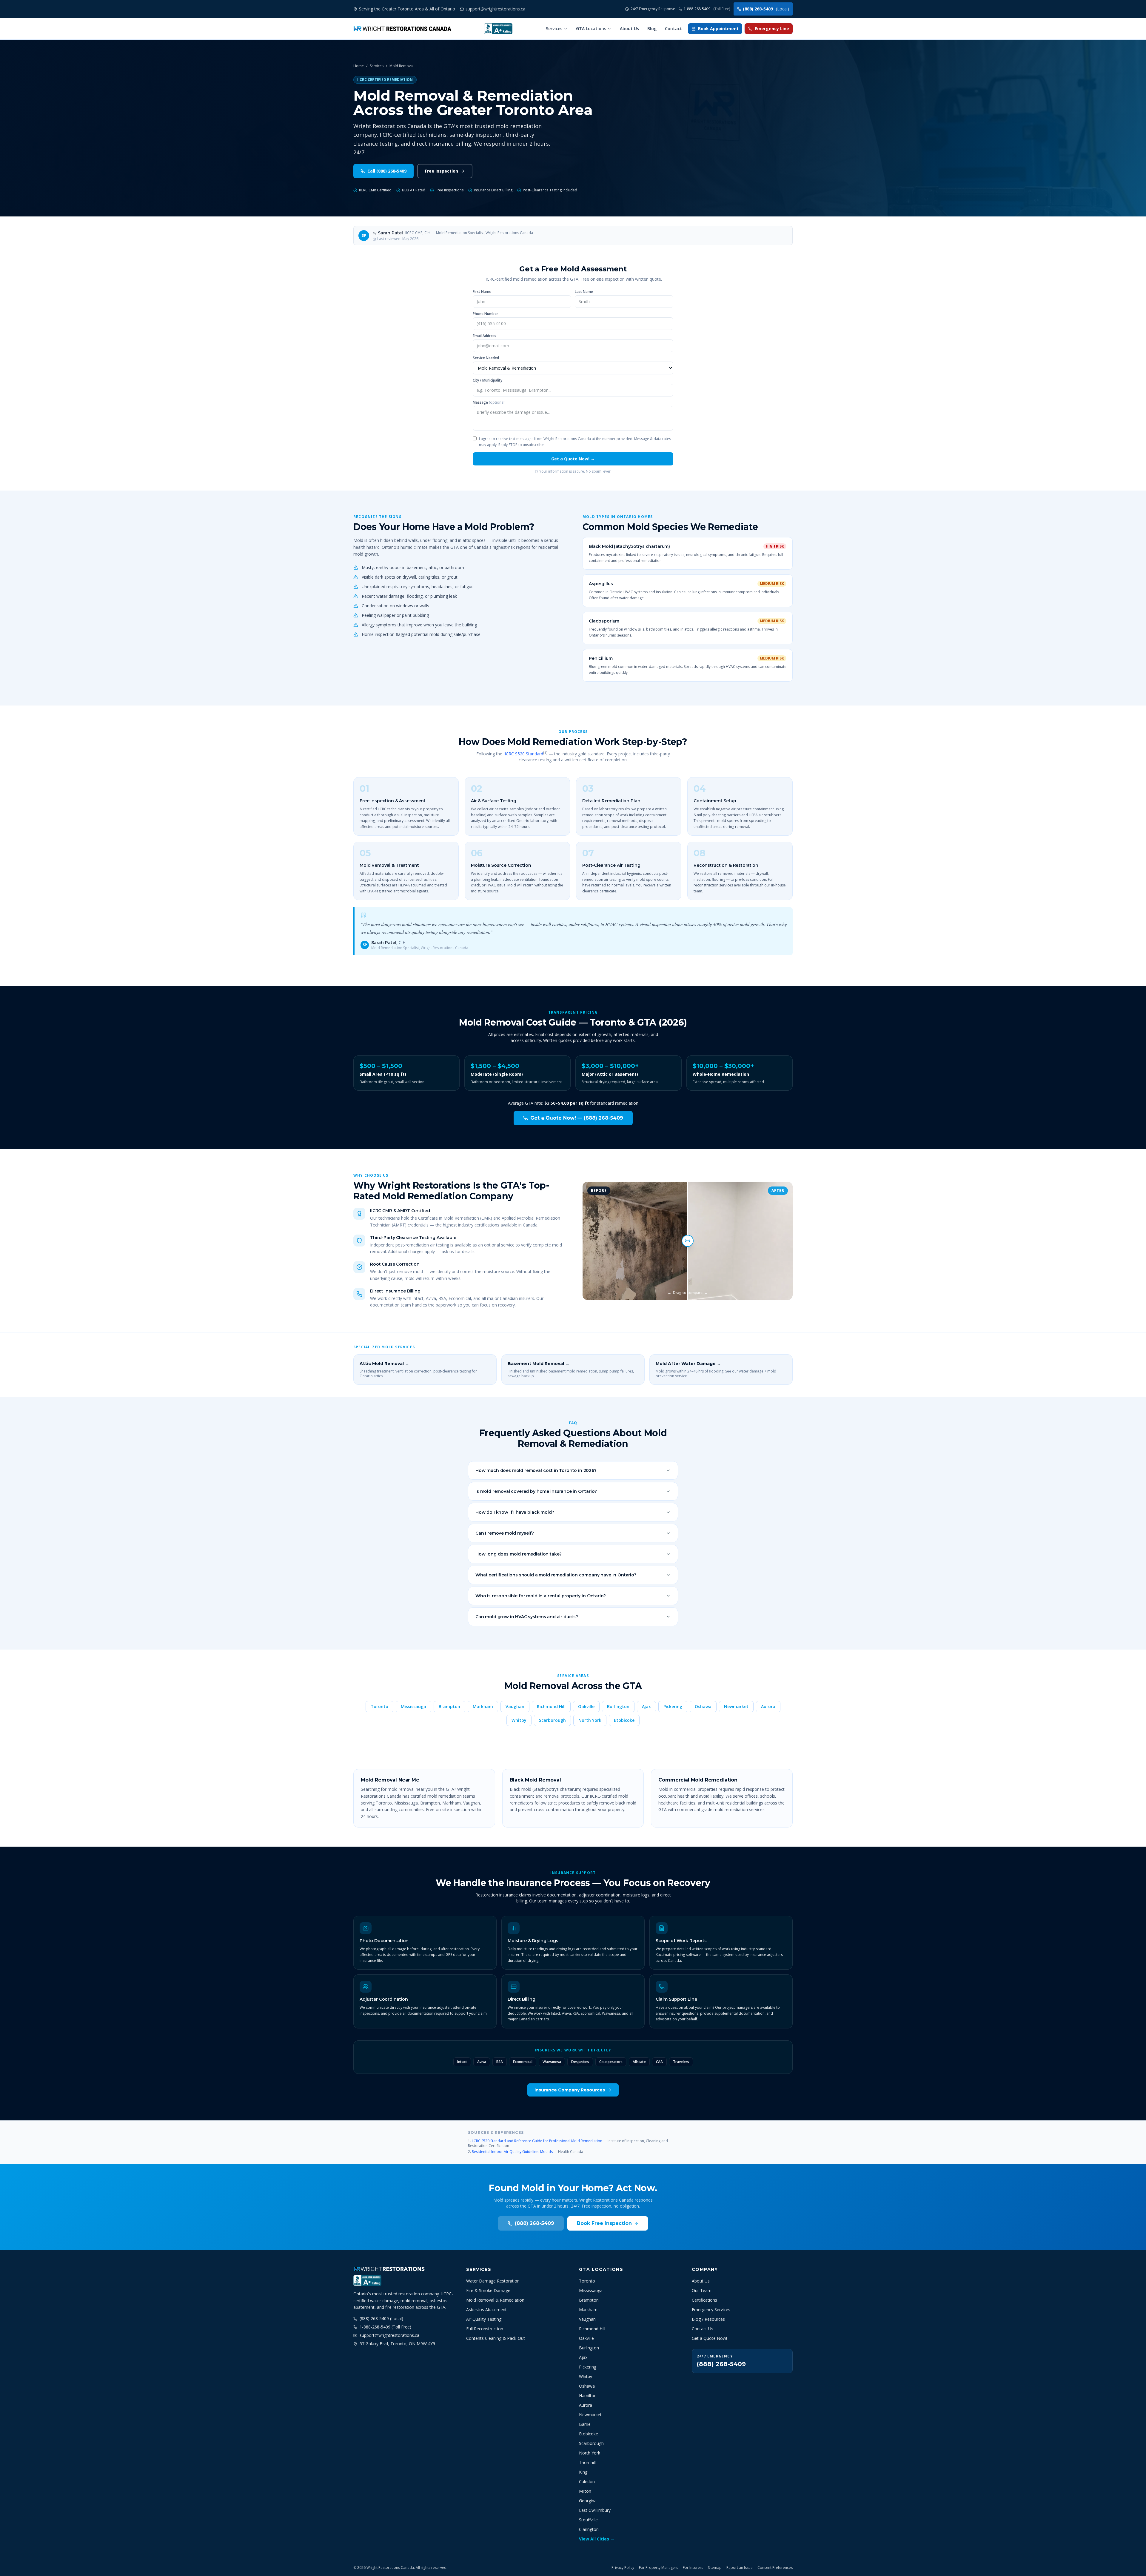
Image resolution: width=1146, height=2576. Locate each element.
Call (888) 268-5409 (387, 171)
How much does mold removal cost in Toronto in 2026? (536, 1470)
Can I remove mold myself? (505, 1533)
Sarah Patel (390, 233)
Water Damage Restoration (493, 2281)
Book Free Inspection (604, 2223)
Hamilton (588, 2396)
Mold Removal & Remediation (495, 2300)
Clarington (589, 2529)
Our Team (702, 2290)
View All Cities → (597, 2539)
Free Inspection (442, 171)
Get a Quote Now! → (573, 459)
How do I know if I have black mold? (515, 1512)
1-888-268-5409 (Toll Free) (385, 2327)
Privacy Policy (623, 2568)
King (583, 2472)
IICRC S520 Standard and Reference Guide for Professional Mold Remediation (537, 2141)
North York (590, 1720)
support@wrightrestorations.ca (389, 2335)
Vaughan (515, 1706)
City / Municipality (487, 380)
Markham (483, 1706)
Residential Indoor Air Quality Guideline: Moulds (512, 2152)
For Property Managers (659, 2568)
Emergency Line (772, 29)
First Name (482, 292)
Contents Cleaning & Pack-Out (496, 2338)
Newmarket (736, 1706)
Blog (652, 29)
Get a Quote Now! (709, 2338)
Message (489, 402)
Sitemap (715, 2568)
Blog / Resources (708, 2319)
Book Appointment (718, 29)
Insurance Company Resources (570, 2090)
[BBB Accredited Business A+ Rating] (498, 29)
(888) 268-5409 (766, 9)
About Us (629, 29)
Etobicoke (624, 1720)
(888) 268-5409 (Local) (381, 2318)
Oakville (586, 1706)
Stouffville (588, 2520)
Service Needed (486, 358)
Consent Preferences (775, 2568)
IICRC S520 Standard (523, 754)
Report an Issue (740, 2568)
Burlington (618, 1706)
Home (359, 66)
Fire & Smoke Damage (488, 2290)
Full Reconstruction (485, 2329)
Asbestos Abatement (486, 2310)
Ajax (646, 1706)
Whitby (519, 1720)
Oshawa (703, 1706)
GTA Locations (591, 29)
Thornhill (587, 2462)
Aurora (768, 1706)
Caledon (587, 2482)
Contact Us (703, 2329)
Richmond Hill (551, 1706)
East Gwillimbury (595, 2510)
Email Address (485, 336)
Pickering (673, 1706)
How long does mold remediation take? (519, 1554)
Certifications (704, 2300)
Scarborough (552, 1720)
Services (554, 29)
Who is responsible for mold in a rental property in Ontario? (540, 1596)
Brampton (449, 1706)
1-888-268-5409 (707, 9)
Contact (673, 29)
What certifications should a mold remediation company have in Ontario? (556, 1575)
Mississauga (413, 1706)
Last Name (584, 292)
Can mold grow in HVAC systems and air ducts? (527, 1617)
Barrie (585, 2424)
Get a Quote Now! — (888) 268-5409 (577, 1118)
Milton (585, 2491)
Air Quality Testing (484, 2319)
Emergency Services (711, 2310)
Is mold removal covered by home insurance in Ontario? (536, 1491)
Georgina (588, 2501)
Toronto (379, 1706)
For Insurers (693, 2568)
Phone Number (485, 314)
